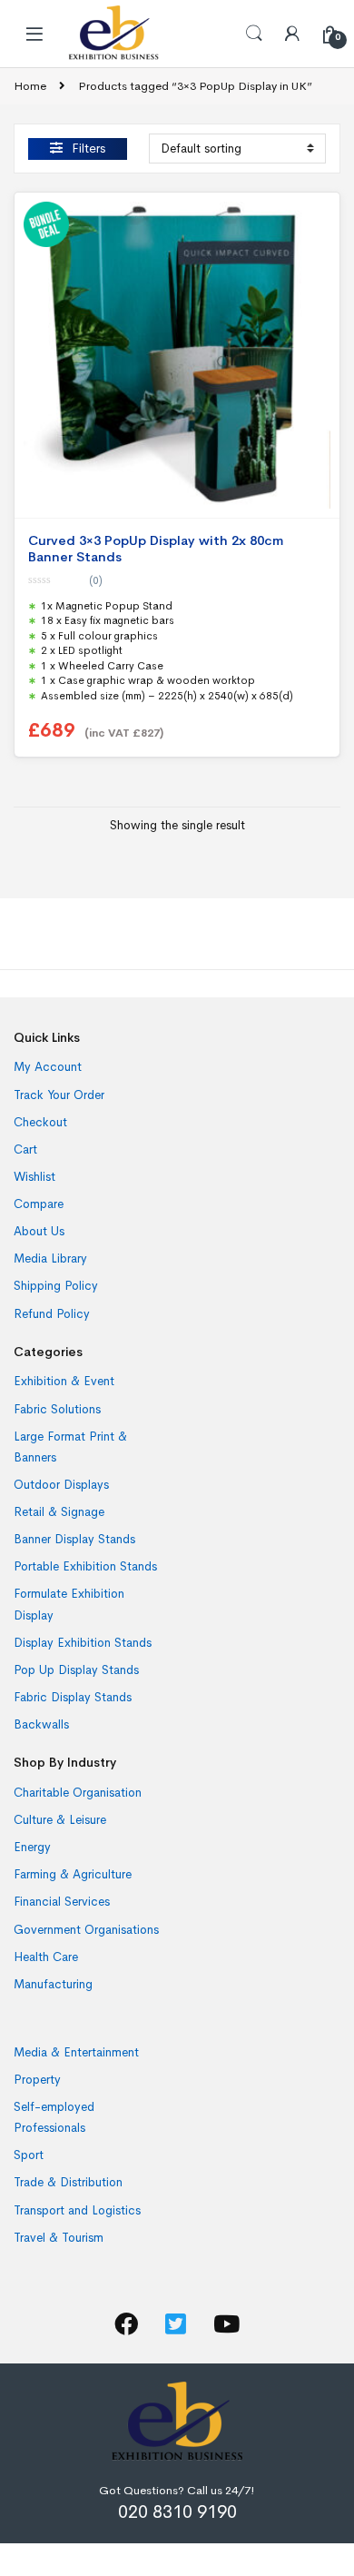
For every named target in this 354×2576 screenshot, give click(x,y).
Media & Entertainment (76, 2052)
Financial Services (62, 1902)
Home (30, 86)
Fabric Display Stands (73, 1697)
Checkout (40, 1122)
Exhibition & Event (64, 1381)
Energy (32, 1847)
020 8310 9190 (177, 2512)
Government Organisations (86, 1930)
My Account (48, 1067)
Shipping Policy (56, 1286)
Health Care (46, 1957)
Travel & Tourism (59, 2238)
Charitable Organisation (78, 1793)
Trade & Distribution (68, 2182)
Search (254, 34)
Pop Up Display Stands (76, 1670)
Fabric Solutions (57, 1409)
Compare (39, 1204)
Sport (29, 2155)
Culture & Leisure (60, 1820)
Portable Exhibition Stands (85, 1566)
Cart (25, 1149)
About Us (39, 1231)
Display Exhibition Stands (83, 1643)
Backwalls (41, 1724)
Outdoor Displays (61, 1485)
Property (37, 2080)
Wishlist (34, 1177)
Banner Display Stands (74, 1539)
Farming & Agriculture (73, 1874)
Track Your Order (59, 1095)
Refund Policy (52, 1314)
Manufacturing (53, 1984)
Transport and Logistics (77, 2210)
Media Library (50, 1258)
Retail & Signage (59, 1512)
